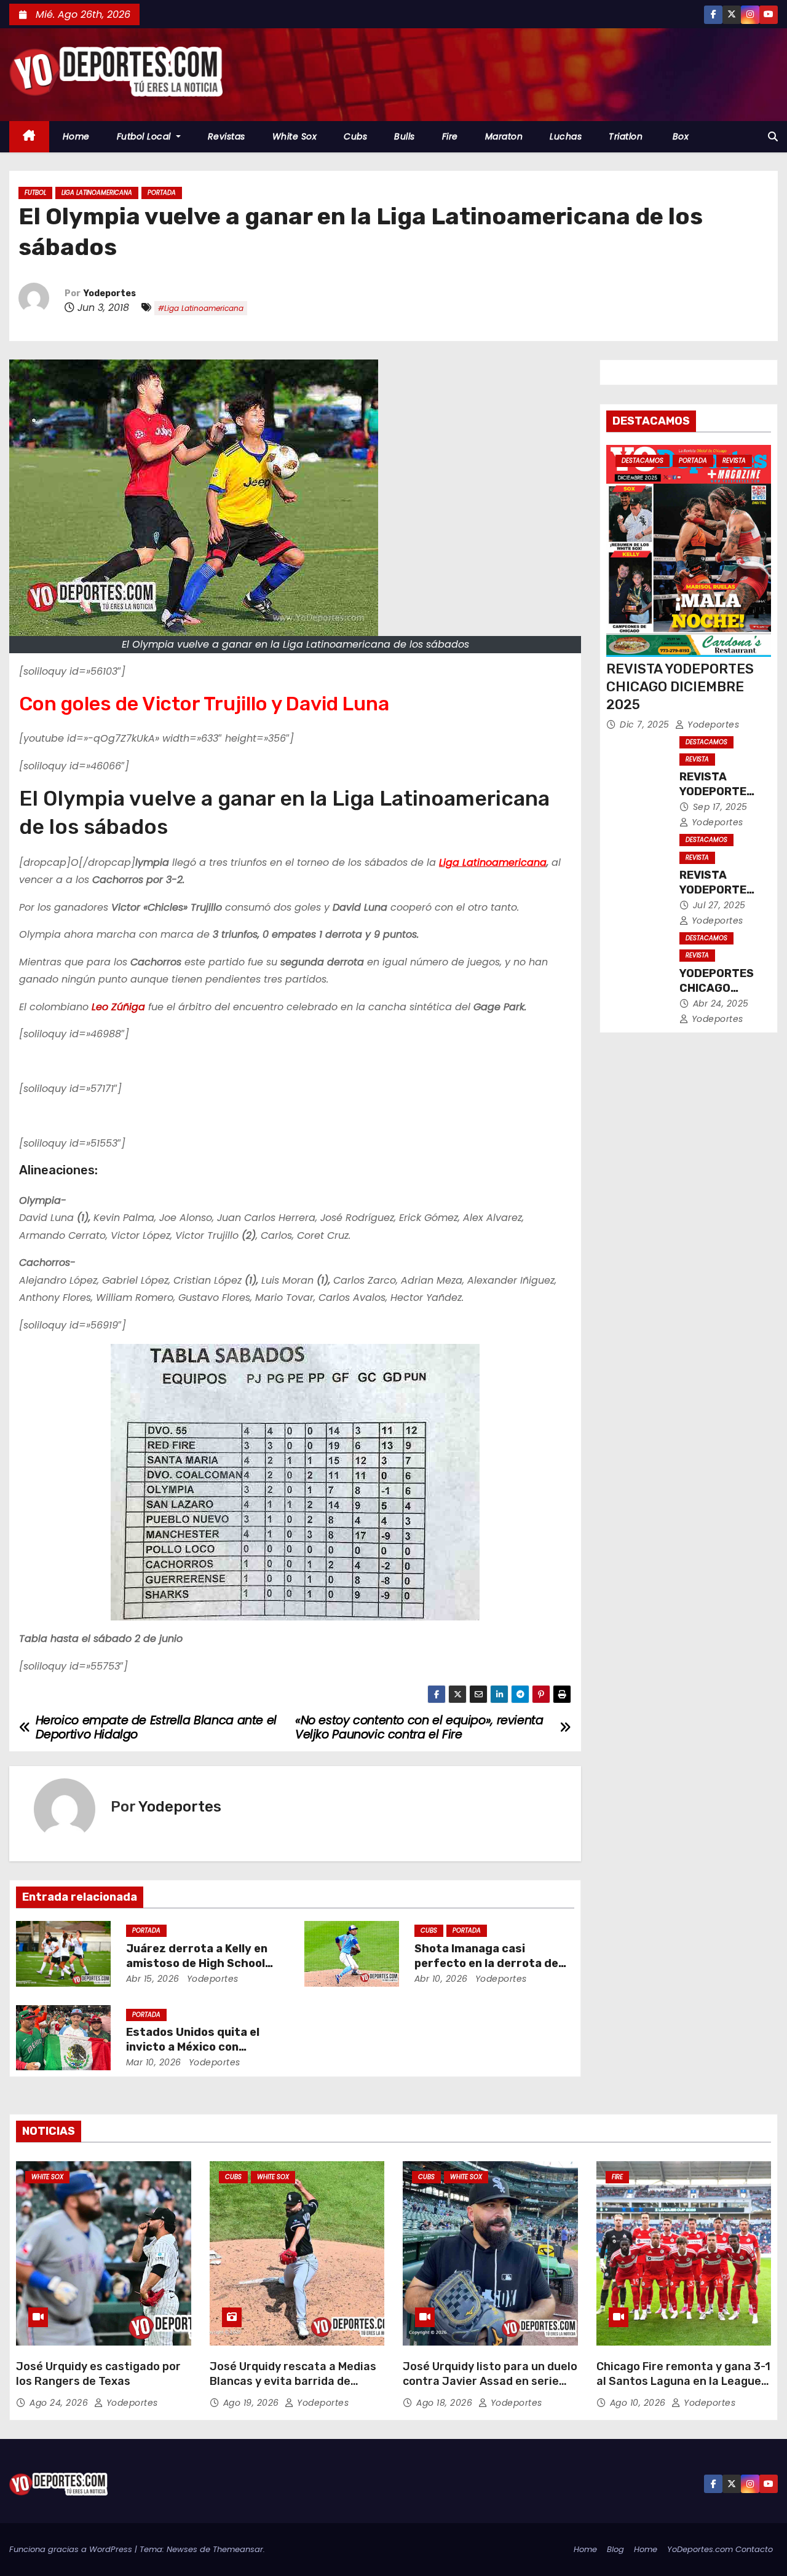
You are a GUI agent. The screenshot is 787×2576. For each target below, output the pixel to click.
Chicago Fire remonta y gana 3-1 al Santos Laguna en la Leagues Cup (683, 2381)
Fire (450, 136)
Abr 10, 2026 (441, 1979)
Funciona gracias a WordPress (72, 2549)
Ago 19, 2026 (253, 2403)
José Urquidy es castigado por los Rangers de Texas (98, 2374)
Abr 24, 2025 (721, 1003)
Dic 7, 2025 (646, 724)
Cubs (355, 136)
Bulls (405, 136)
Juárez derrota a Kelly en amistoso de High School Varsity (197, 1963)
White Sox (295, 136)
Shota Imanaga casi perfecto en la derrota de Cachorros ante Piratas (486, 1963)
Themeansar (238, 2549)
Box (679, 136)
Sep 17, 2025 (720, 807)
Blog (615, 2549)
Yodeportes (110, 293)
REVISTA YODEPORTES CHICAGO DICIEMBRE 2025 (680, 687)
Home (76, 136)
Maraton (504, 136)
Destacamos (643, 461)
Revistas (227, 136)
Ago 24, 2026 (60, 2403)
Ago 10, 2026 (639, 2403)
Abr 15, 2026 (153, 1979)
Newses (182, 2549)
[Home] (29, 137)
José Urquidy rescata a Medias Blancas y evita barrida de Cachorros (293, 2381)
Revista (734, 461)
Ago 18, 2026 (446, 2403)
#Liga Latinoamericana (201, 308)
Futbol (35, 193)
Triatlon (626, 136)
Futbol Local (145, 136)
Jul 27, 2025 (719, 905)
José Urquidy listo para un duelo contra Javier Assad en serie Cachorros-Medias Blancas (490, 2381)
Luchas (566, 136)
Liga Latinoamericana (97, 193)
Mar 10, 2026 (154, 2062)
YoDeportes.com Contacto (720, 2549)
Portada (162, 193)
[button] (773, 137)
